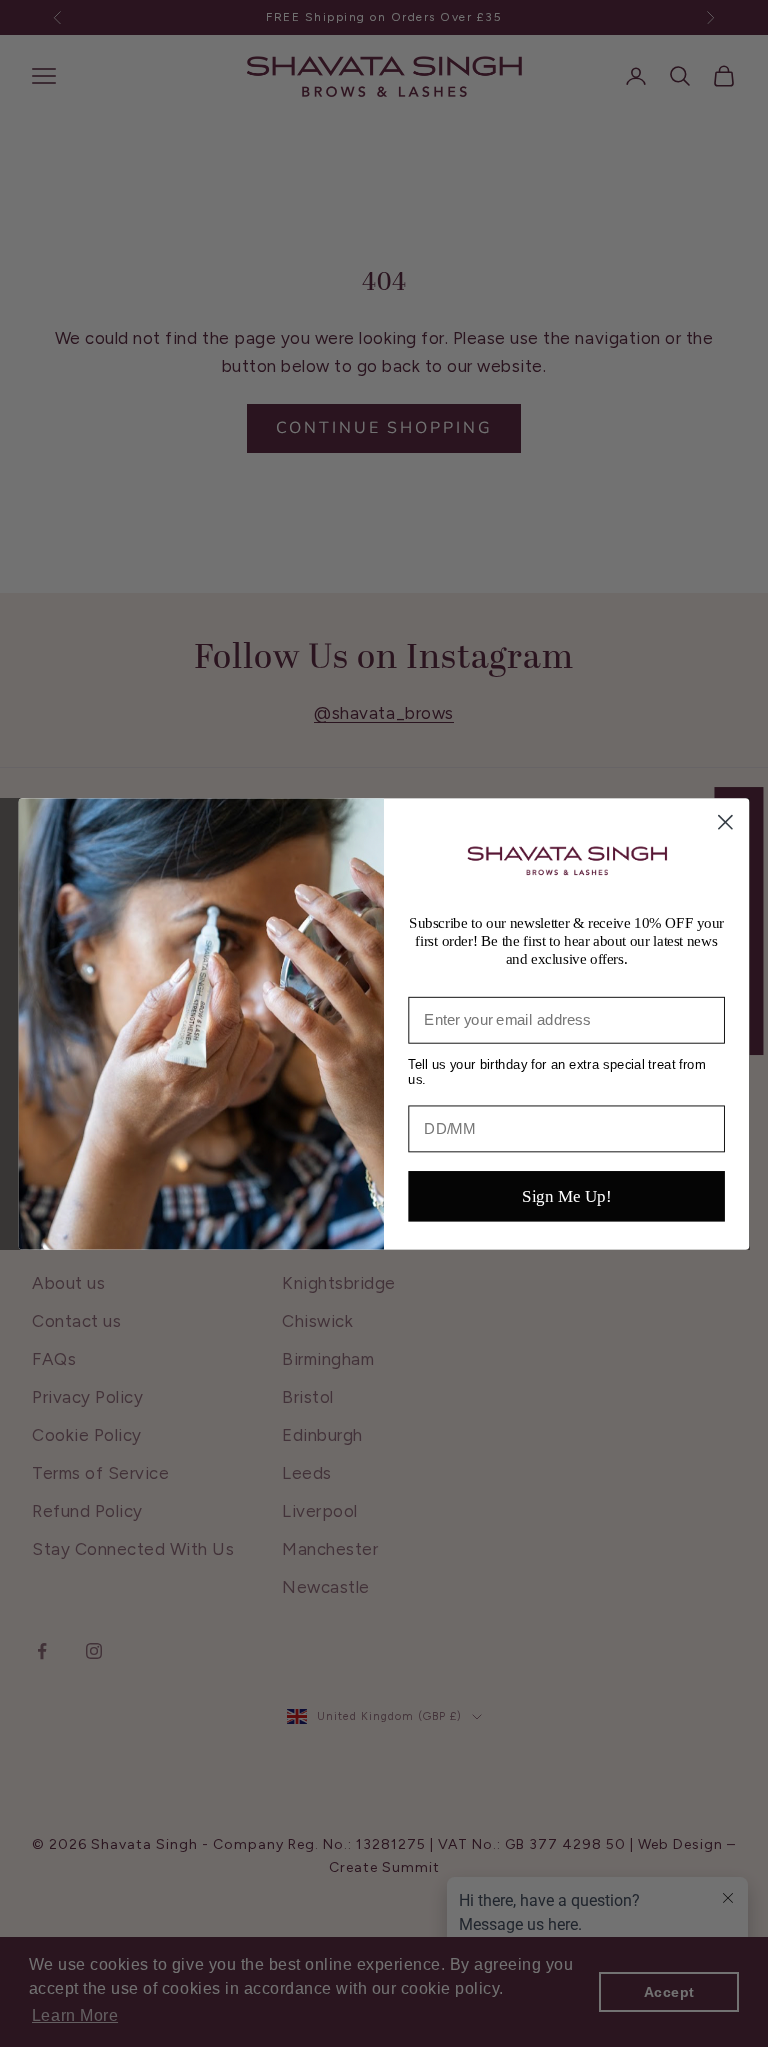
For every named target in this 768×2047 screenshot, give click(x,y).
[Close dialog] (725, 821)
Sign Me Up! (566, 1195)
